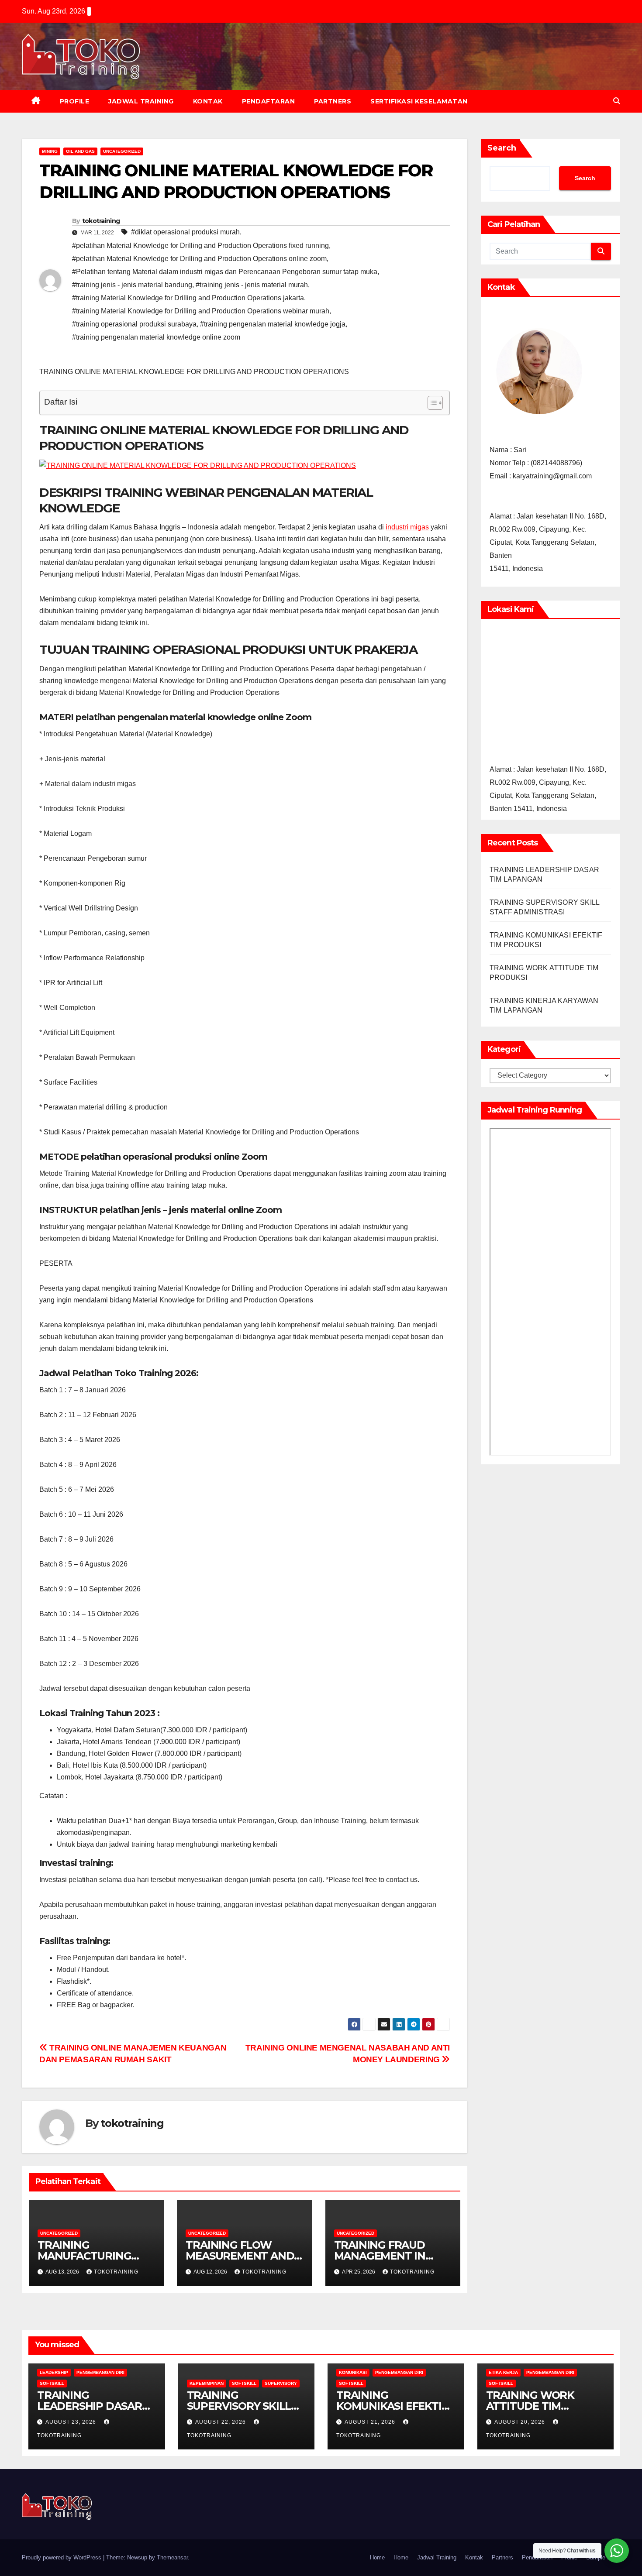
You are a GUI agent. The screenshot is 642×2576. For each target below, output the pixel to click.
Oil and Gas (80, 151)
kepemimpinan (207, 2383)
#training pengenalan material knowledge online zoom (156, 337)
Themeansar (172, 2557)
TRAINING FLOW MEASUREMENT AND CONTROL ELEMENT (240, 2256)
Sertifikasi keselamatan (419, 101)
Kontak (208, 101)
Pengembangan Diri (100, 2372)
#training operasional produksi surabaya (134, 324)
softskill (52, 2383)
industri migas (407, 527)
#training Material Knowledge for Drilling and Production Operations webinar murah (201, 311)
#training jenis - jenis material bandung (132, 285)
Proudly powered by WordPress (62, 2557)
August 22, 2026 (221, 2422)
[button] (617, 101)
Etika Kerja (503, 2372)
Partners (333, 101)
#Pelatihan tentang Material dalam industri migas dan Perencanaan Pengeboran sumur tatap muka (225, 272)
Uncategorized (122, 151)
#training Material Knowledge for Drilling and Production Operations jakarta (188, 298)
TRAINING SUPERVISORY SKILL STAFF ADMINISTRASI (242, 2406)
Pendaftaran (269, 101)
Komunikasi (353, 2372)
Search (502, 148)
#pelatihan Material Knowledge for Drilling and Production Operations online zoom (199, 259)
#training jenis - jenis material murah (252, 285)
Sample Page (603, 2557)
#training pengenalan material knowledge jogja (273, 324)
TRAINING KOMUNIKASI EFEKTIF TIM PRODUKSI (392, 2406)
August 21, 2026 (371, 2422)
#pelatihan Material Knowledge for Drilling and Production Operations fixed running (200, 246)
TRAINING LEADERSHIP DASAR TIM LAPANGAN (90, 2406)
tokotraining (101, 221)
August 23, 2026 (72, 2422)
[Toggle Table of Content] (431, 403)
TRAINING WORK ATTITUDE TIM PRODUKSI (530, 2406)
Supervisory (281, 2383)
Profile (75, 101)
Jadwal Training (141, 101)
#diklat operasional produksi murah (185, 232)
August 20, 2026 (521, 2422)
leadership (54, 2372)
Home (377, 2557)
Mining (50, 151)
